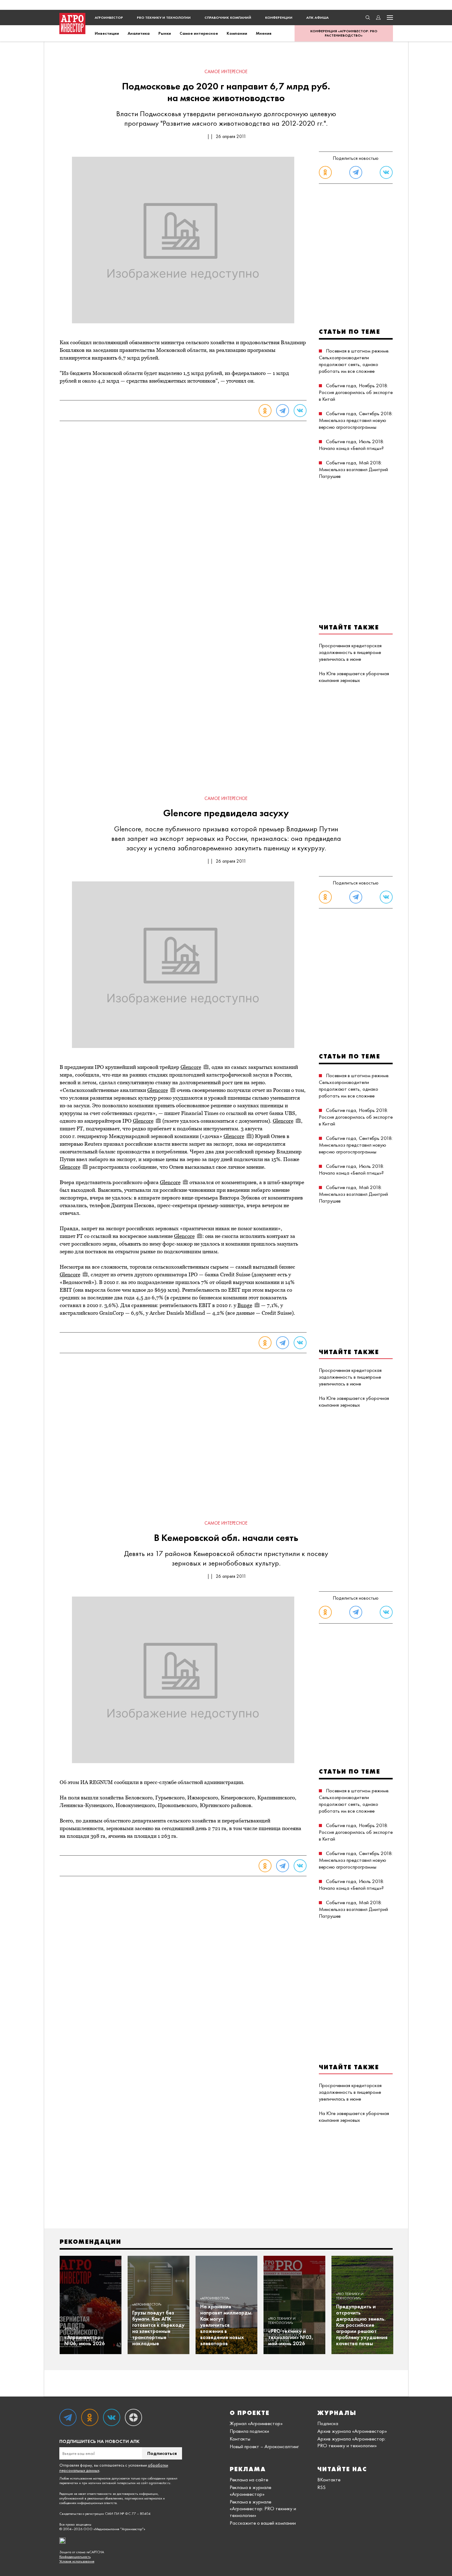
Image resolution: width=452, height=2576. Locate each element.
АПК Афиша (317, 18)
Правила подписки (249, 2431)
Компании (237, 33)
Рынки (165, 33)
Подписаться (162, 2453)
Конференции (279, 18)
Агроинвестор (109, 18)
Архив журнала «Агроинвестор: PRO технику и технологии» (351, 2442)
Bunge (245, 1305)
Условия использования (77, 2561)
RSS (321, 2487)
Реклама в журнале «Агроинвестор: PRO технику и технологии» (263, 2508)
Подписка (328, 2423)
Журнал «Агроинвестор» (256, 2423)
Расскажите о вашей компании (263, 2523)
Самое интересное (199, 33)
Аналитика (139, 33)
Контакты (240, 2439)
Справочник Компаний (228, 18)
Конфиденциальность (75, 2557)
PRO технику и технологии (164, 18)
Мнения (264, 33)
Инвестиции (107, 33)
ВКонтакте (329, 2479)
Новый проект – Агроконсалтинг (264, 2446)
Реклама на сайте (249, 2479)
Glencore (191, 1067)
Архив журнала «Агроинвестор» (352, 2431)
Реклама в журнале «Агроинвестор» (250, 2491)
